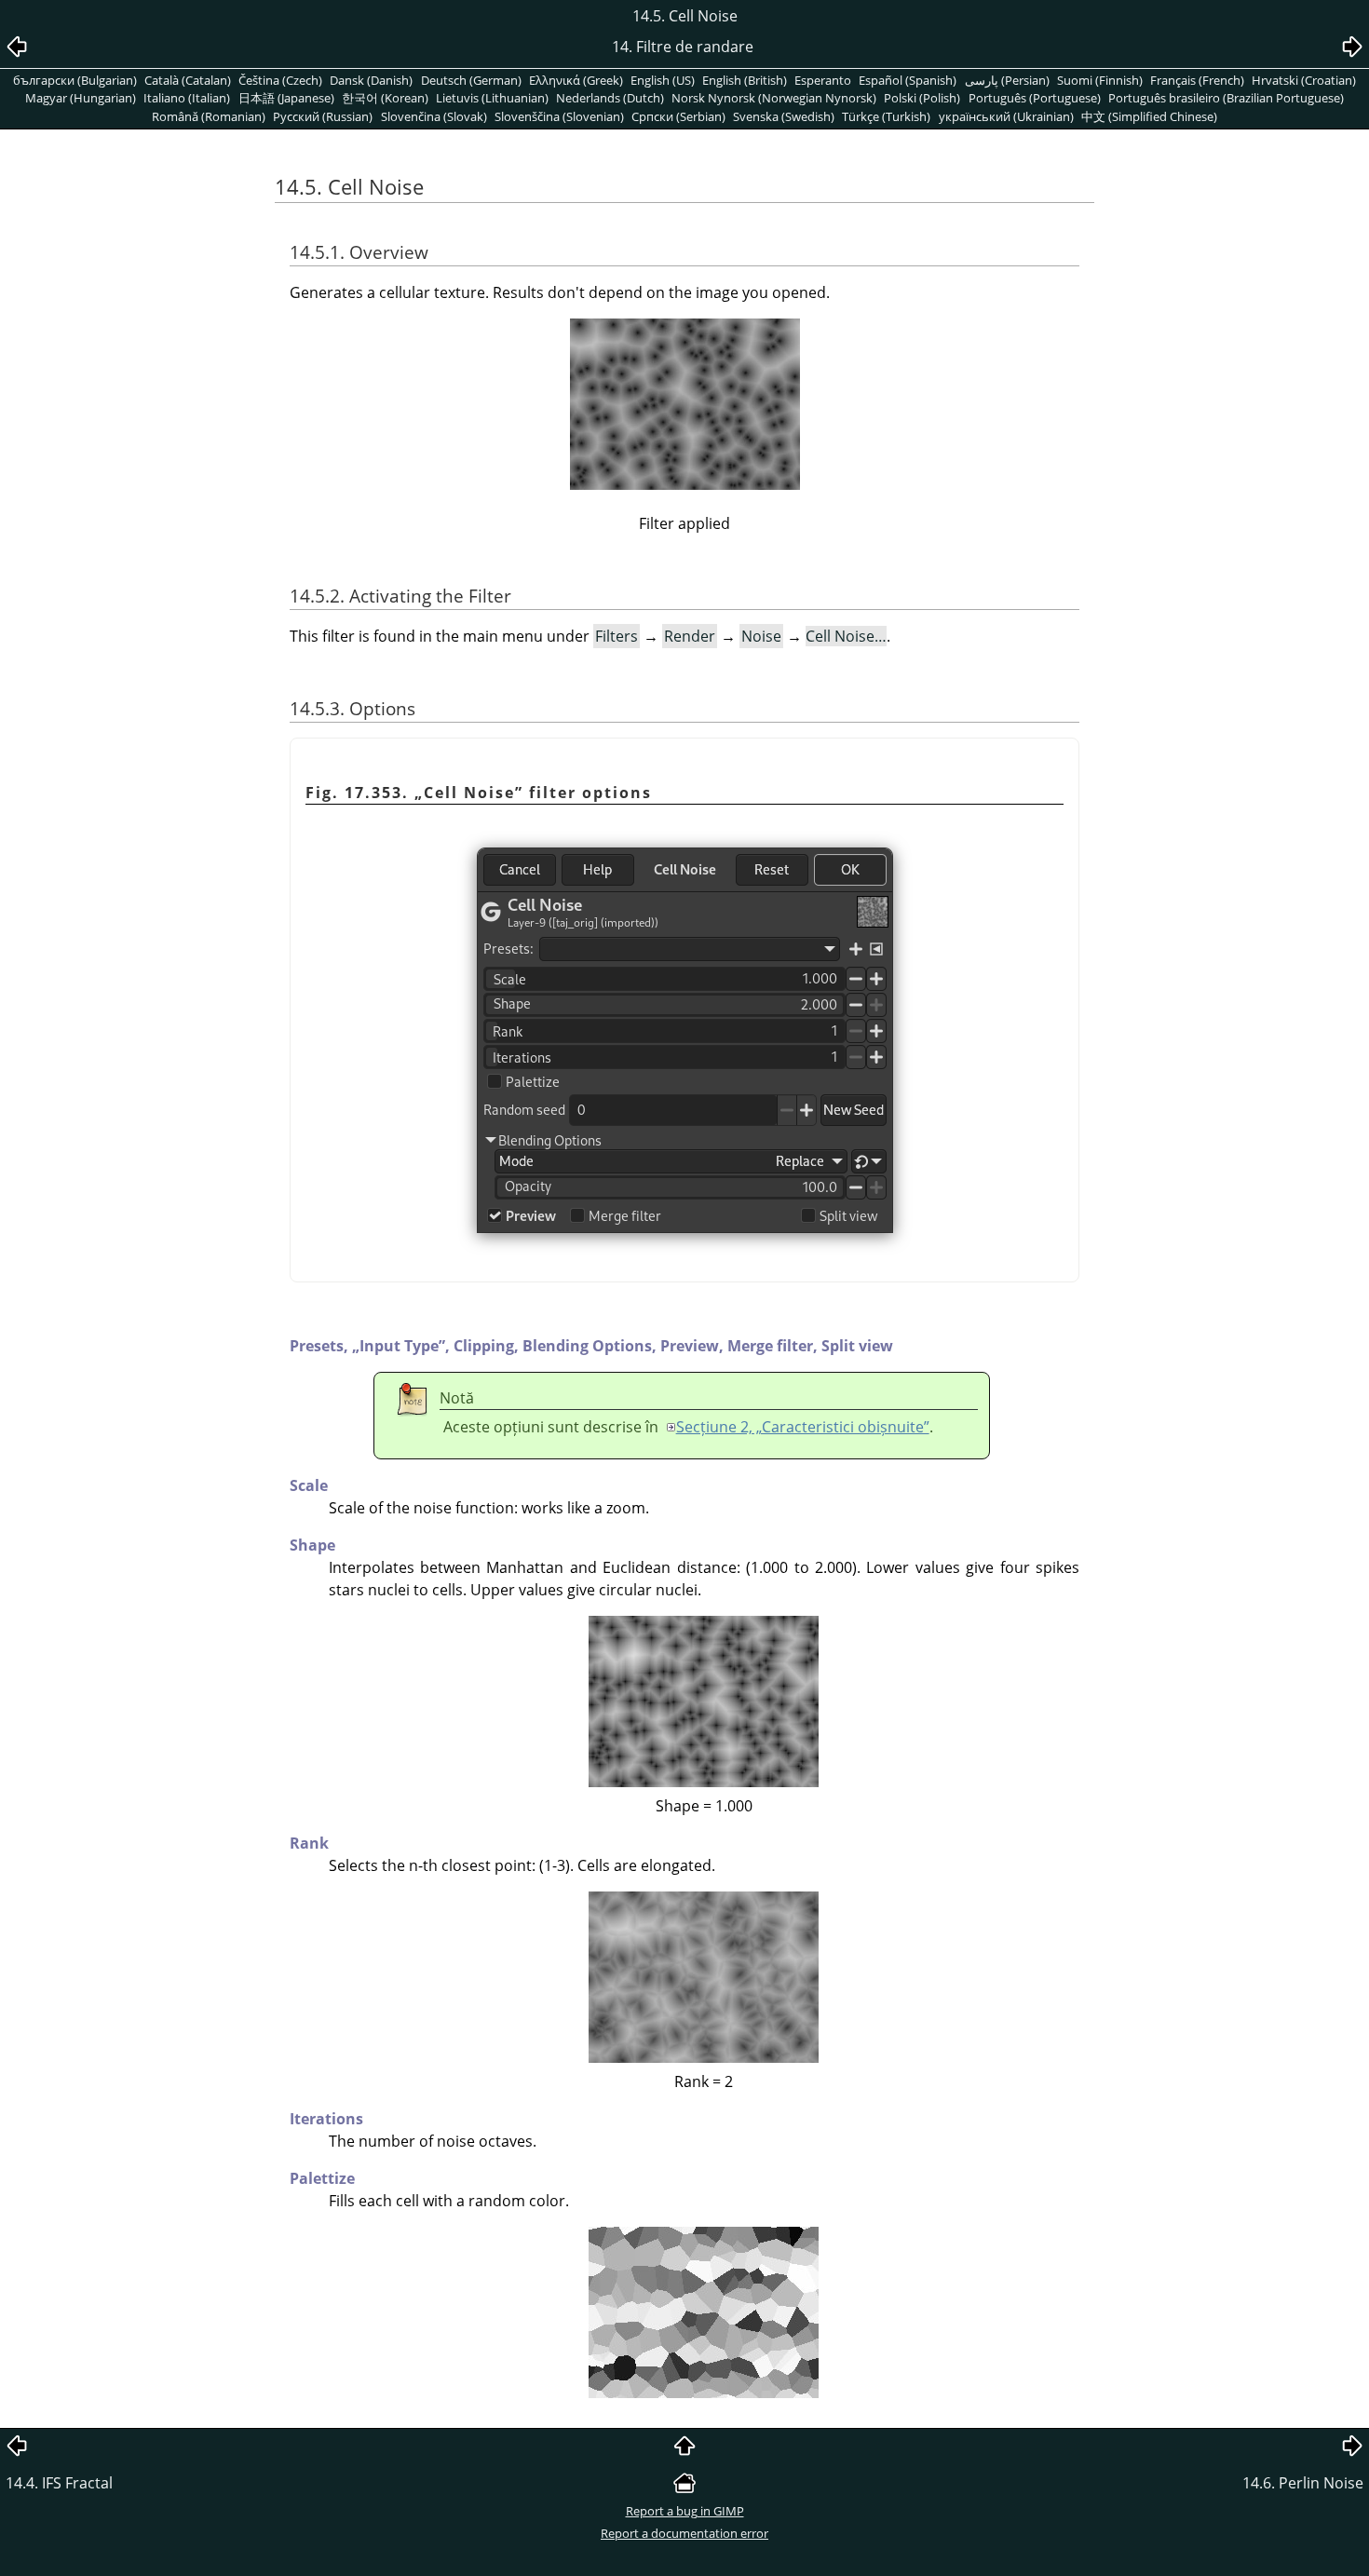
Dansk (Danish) (371, 80)
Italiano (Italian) (187, 98)
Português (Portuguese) (1035, 98)
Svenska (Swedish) (784, 116)
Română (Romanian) (209, 116)
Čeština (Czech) (280, 80)
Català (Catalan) (188, 80)
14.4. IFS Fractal (59, 2483)
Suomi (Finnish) (1100, 80)
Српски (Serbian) (678, 116)
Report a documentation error (684, 2533)
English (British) (745, 80)
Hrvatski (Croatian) (1304, 80)
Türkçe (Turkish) (886, 116)
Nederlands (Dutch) (610, 98)
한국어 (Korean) (385, 98)
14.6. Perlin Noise (1303, 2483)
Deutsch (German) (471, 80)
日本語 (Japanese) (286, 98)
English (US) (663, 80)
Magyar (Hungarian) (81, 98)
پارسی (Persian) (1007, 80)
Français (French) (1197, 80)
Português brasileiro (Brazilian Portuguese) (1226, 98)
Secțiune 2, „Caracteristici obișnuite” (803, 1427)
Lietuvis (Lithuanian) (492, 98)
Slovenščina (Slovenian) (559, 116)
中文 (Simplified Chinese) (1149, 116)
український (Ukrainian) (1006, 116)
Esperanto (823, 80)
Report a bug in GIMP (685, 2511)
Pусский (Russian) (323, 116)
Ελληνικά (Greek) (576, 80)
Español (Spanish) (908, 80)
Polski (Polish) (922, 98)
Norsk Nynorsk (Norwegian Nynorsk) (774, 98)
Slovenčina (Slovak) (434, 116)
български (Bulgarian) (75, 80)
